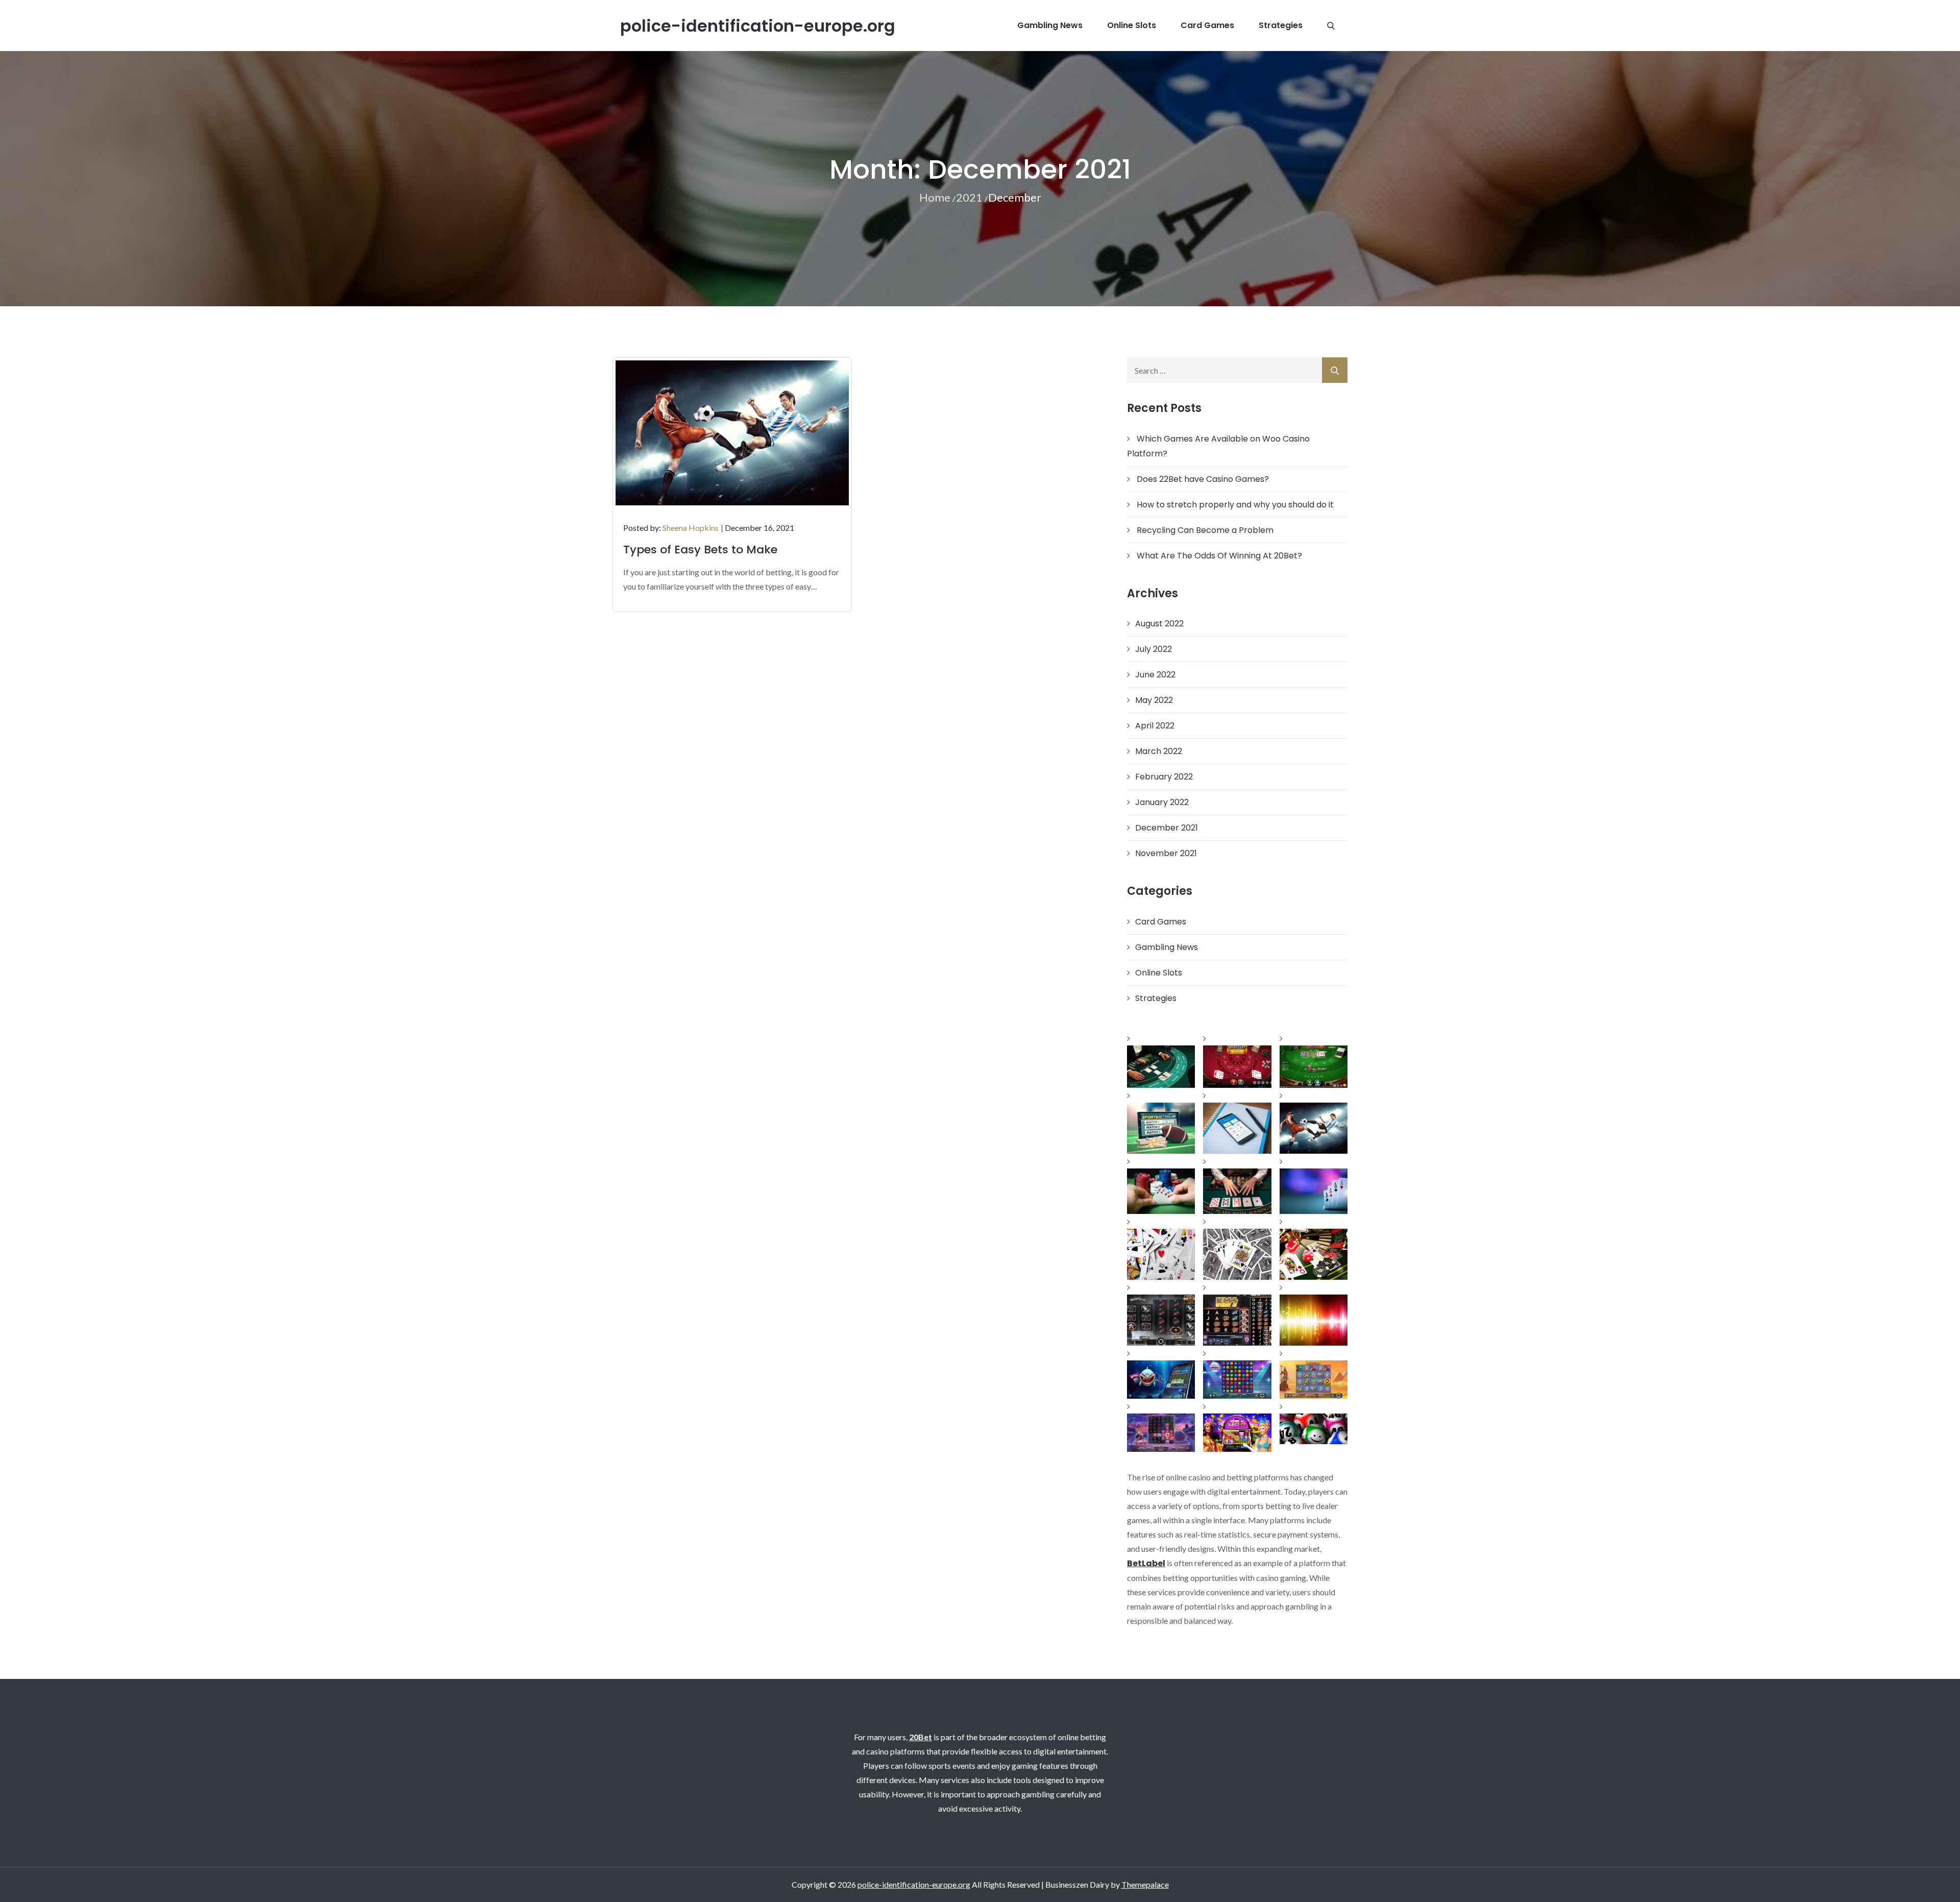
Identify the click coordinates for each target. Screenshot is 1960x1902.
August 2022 (1159, 624)
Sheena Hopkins (691, 528)
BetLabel (1146, 1563)
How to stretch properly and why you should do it (1235, 505)
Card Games (1207, 25)
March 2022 (1159, 751)
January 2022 (1162, 802)
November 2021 (1166, 853)
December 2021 (1167, 828)
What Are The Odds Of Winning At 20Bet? (1219, 556)
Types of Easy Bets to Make (700, 550)
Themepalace (1145, 1884)
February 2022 (1164, 777)
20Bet (921, 1737)
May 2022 (1154, 700)
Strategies (1281, 25)
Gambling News (1050, 25)
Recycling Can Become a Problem (1205, 530)
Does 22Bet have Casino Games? (1203, 479)
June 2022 (1155, 675)
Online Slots (1132, 25)
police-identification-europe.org (758, 26)
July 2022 (1154, 649)
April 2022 (1155, 726)
